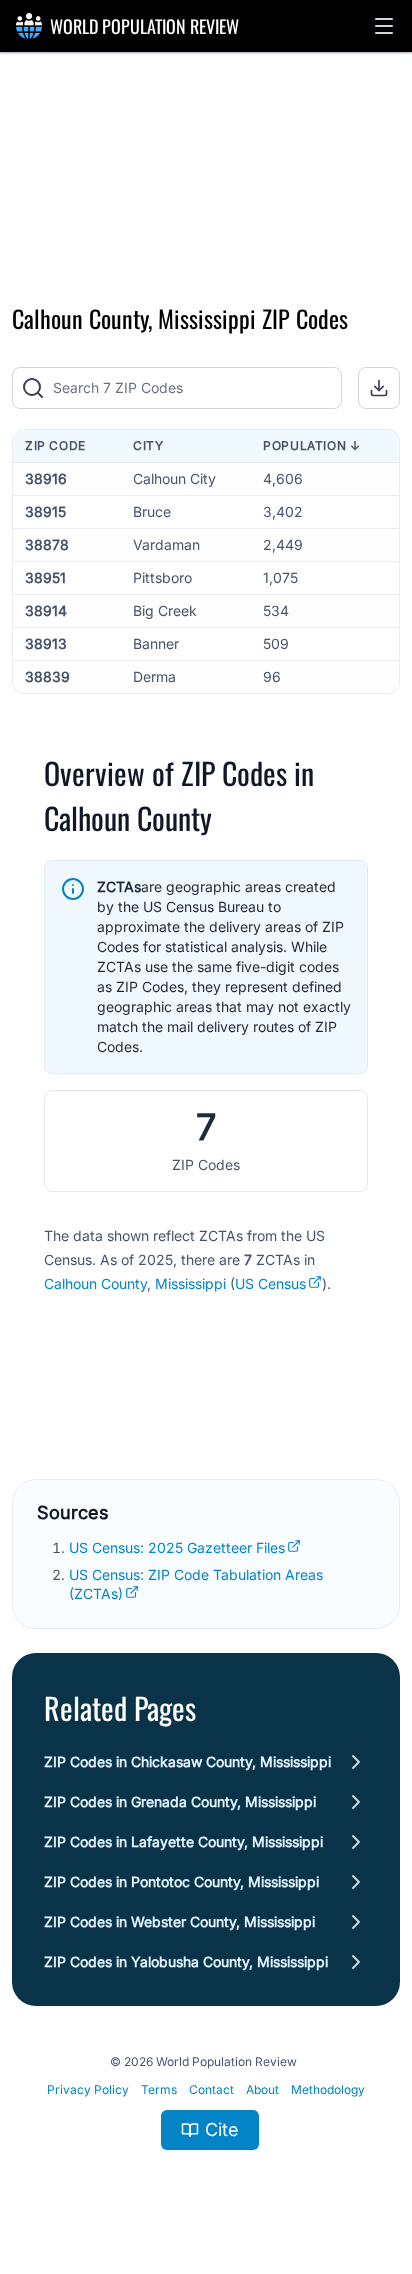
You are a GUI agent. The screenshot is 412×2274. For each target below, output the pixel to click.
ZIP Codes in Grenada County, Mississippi (180, 1801)
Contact (211, 2089)
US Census (270, 1283)
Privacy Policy (88, 2089)
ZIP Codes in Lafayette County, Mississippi (183, 1841)
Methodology (328, 2089)
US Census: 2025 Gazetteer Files (177, 1547)
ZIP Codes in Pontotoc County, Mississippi (181, 1881)
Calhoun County (95, 1283)
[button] (384, 26)
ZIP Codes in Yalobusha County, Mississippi (186, 1961)
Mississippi (190, 1283)
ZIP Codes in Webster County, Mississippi (179, 1921)
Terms (159, 2089)
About (262, 2089)
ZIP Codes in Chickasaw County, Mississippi (187, 1761)
